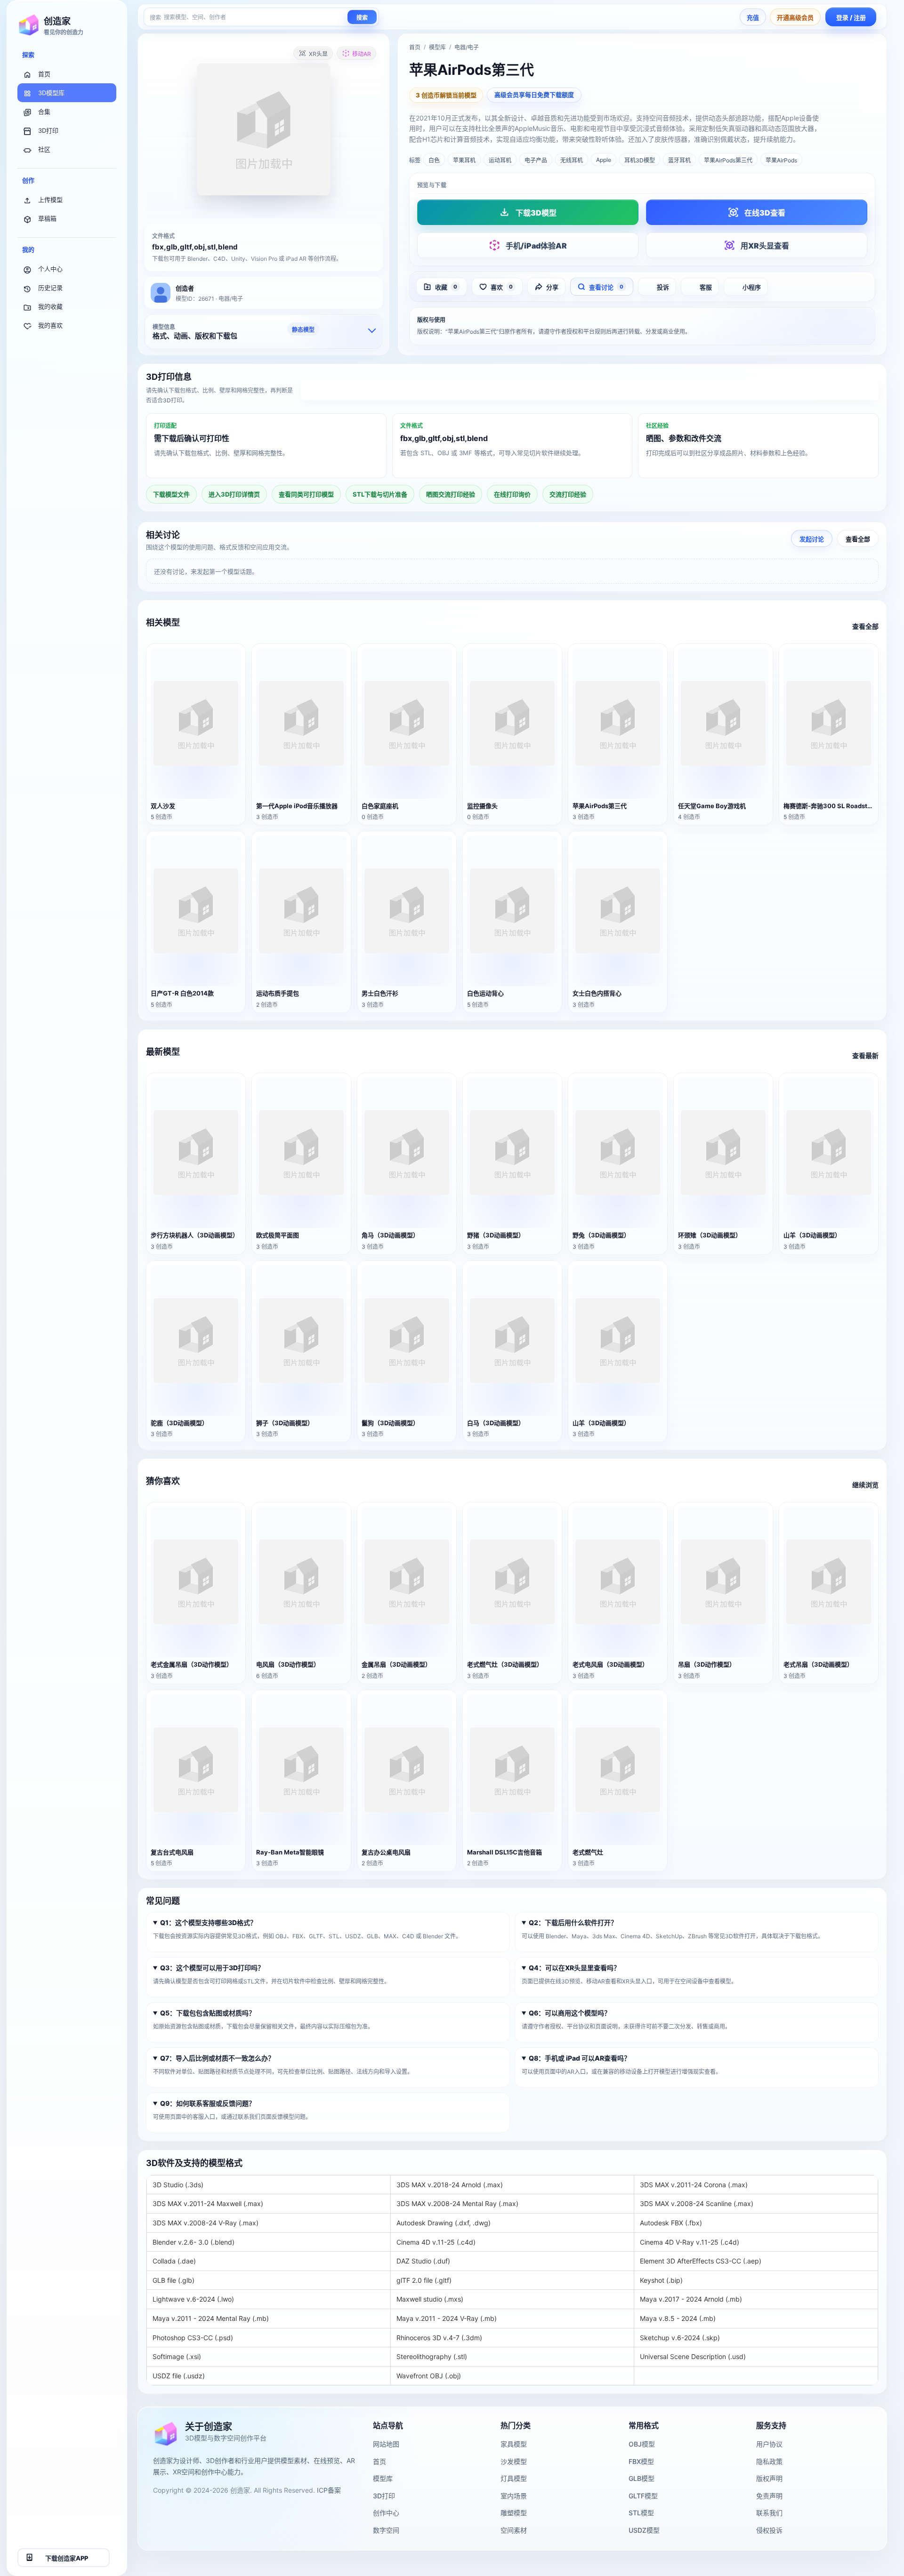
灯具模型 (514, 2478)
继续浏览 (865, 1485)
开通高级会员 (795, 17)
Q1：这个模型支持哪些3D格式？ (208, 1923)
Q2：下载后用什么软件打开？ (573, 1923)
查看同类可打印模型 (306, 494)
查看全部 (858, 538)
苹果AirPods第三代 (728, 160)
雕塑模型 (514, 2513)
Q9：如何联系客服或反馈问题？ (208, 2104)
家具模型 (514, 2444)
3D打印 (48, 130)
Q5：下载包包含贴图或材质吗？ (208, 2013)
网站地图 (386, 2444)
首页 (44, 74)
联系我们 (769, 2513)
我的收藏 (50, 306)
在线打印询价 (512, 494)
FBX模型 (641, 2461)
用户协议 (769, 2444)
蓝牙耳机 (679, 160)
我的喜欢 (50, 325)
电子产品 (536, 160)
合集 (44, 112)
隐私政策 (769, 2461)
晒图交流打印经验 (451, 494)
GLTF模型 (643, 2496)
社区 (44, 149)
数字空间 (386, 2530)
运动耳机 (500, 160)
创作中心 (386, 2513)
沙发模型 (514, 2461)
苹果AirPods (781, 160)
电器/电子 (467, 47)
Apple (604, 160)
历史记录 (50, 288)
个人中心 (50, 269)
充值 (753, 17)
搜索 (362, 18)
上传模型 (50, 200)
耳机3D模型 (640, 160)
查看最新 (865, 1055)
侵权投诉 (769, 2530)
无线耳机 (572, 160)
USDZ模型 (644, 2530)
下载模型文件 (171, 494)
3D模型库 (51, 93)
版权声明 (769, 2478)
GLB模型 (642, 2478)
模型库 (437, 47)
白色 (434, 160)
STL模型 (641, 2513)
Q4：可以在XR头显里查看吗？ (574, 1968)
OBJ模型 (642, 2444)
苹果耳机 (464, 160)
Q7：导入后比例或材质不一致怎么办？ (217, 2058)
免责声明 (769, 2496)
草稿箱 (47, 218)
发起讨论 (812, 538)
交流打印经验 (568, 494)
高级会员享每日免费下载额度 (534, 95)
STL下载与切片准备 (380, 494)
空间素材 (514, 2530)
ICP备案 (329, 2490)
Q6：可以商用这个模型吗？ (570, 2013)
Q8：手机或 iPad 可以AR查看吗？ (580, 2058)
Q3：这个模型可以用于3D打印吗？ (212, 1968)
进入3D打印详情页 (590, 390)
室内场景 (514, 2496)
